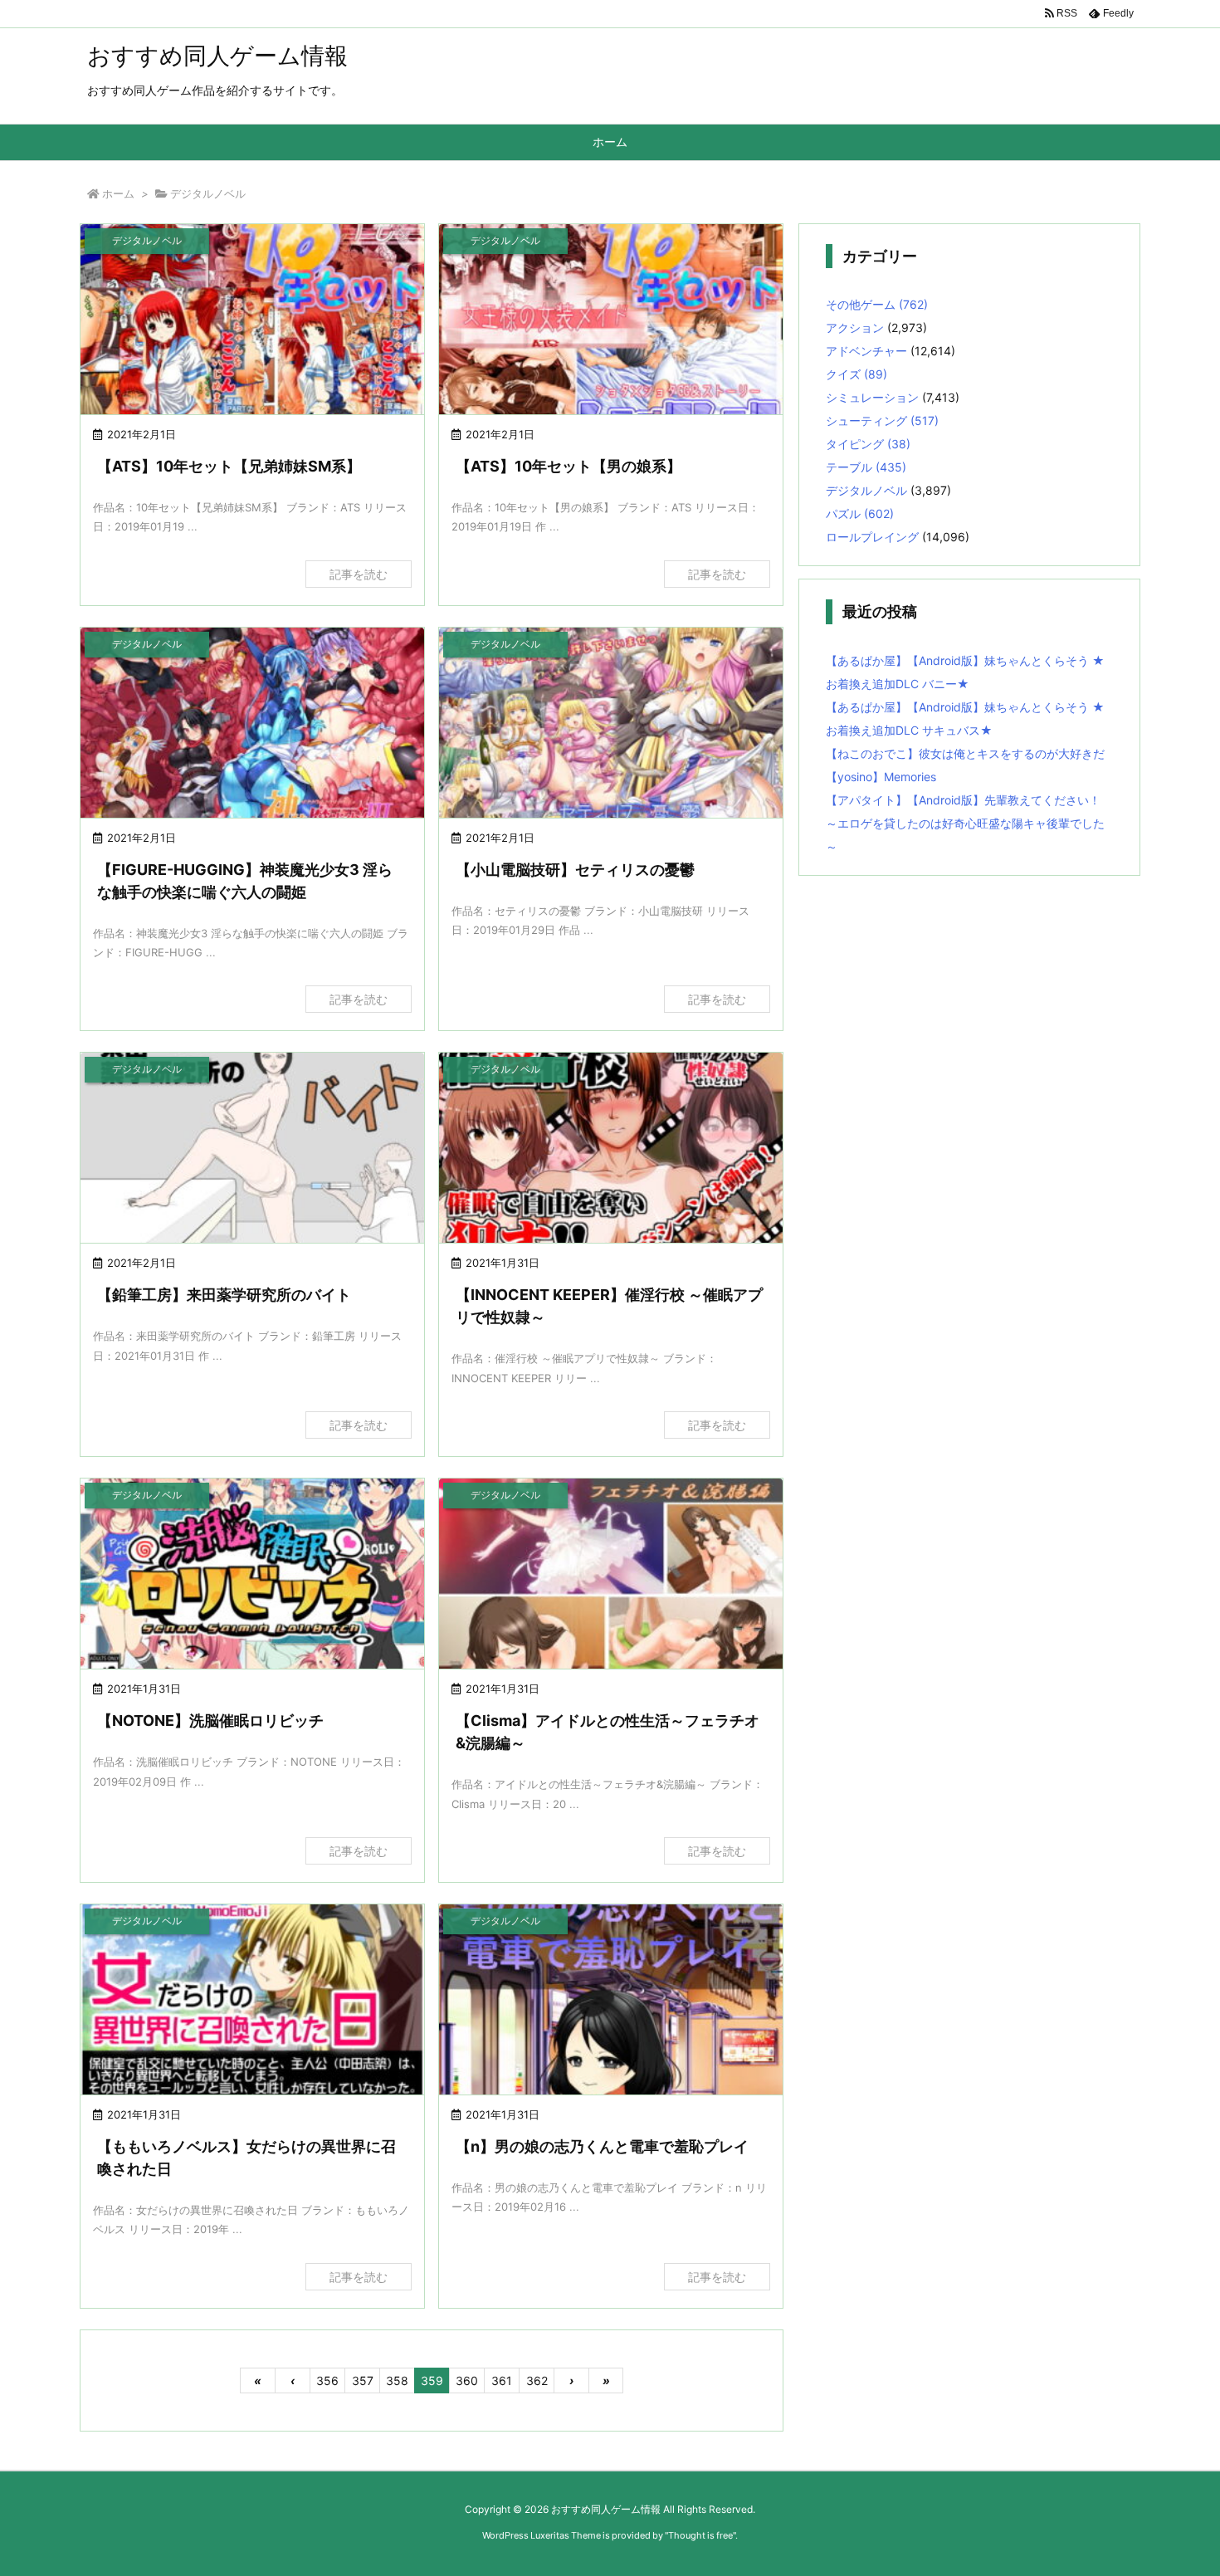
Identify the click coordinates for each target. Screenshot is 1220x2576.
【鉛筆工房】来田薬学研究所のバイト (224, 1295)
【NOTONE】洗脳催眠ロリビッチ (210, 1721)
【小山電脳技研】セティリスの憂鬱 (575, 870)
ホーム (118, 193)
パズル (860, 513)
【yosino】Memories (881, 777)
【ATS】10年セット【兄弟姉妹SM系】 (229, 466)
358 (397, 2380)
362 (537, 2380)
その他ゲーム (877, 304)
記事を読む (359, 574)
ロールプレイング (872, 537)
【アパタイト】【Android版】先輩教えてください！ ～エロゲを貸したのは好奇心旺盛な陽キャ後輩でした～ (965, 823)
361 (502, 2380)
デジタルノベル (866, 490)
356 (327, 2380)
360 (467, 2380)
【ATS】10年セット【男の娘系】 (569, 466)
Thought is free (700, 2535)
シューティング (882, 420)
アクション (855, 327)
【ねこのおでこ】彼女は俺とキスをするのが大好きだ (965, 753)
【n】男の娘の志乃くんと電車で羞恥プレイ (602, 2146)
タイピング (868, 444)
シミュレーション (872, 397)
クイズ (856, 374)
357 (363, 2380)
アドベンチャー (866, 351)
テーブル (866, 467)
